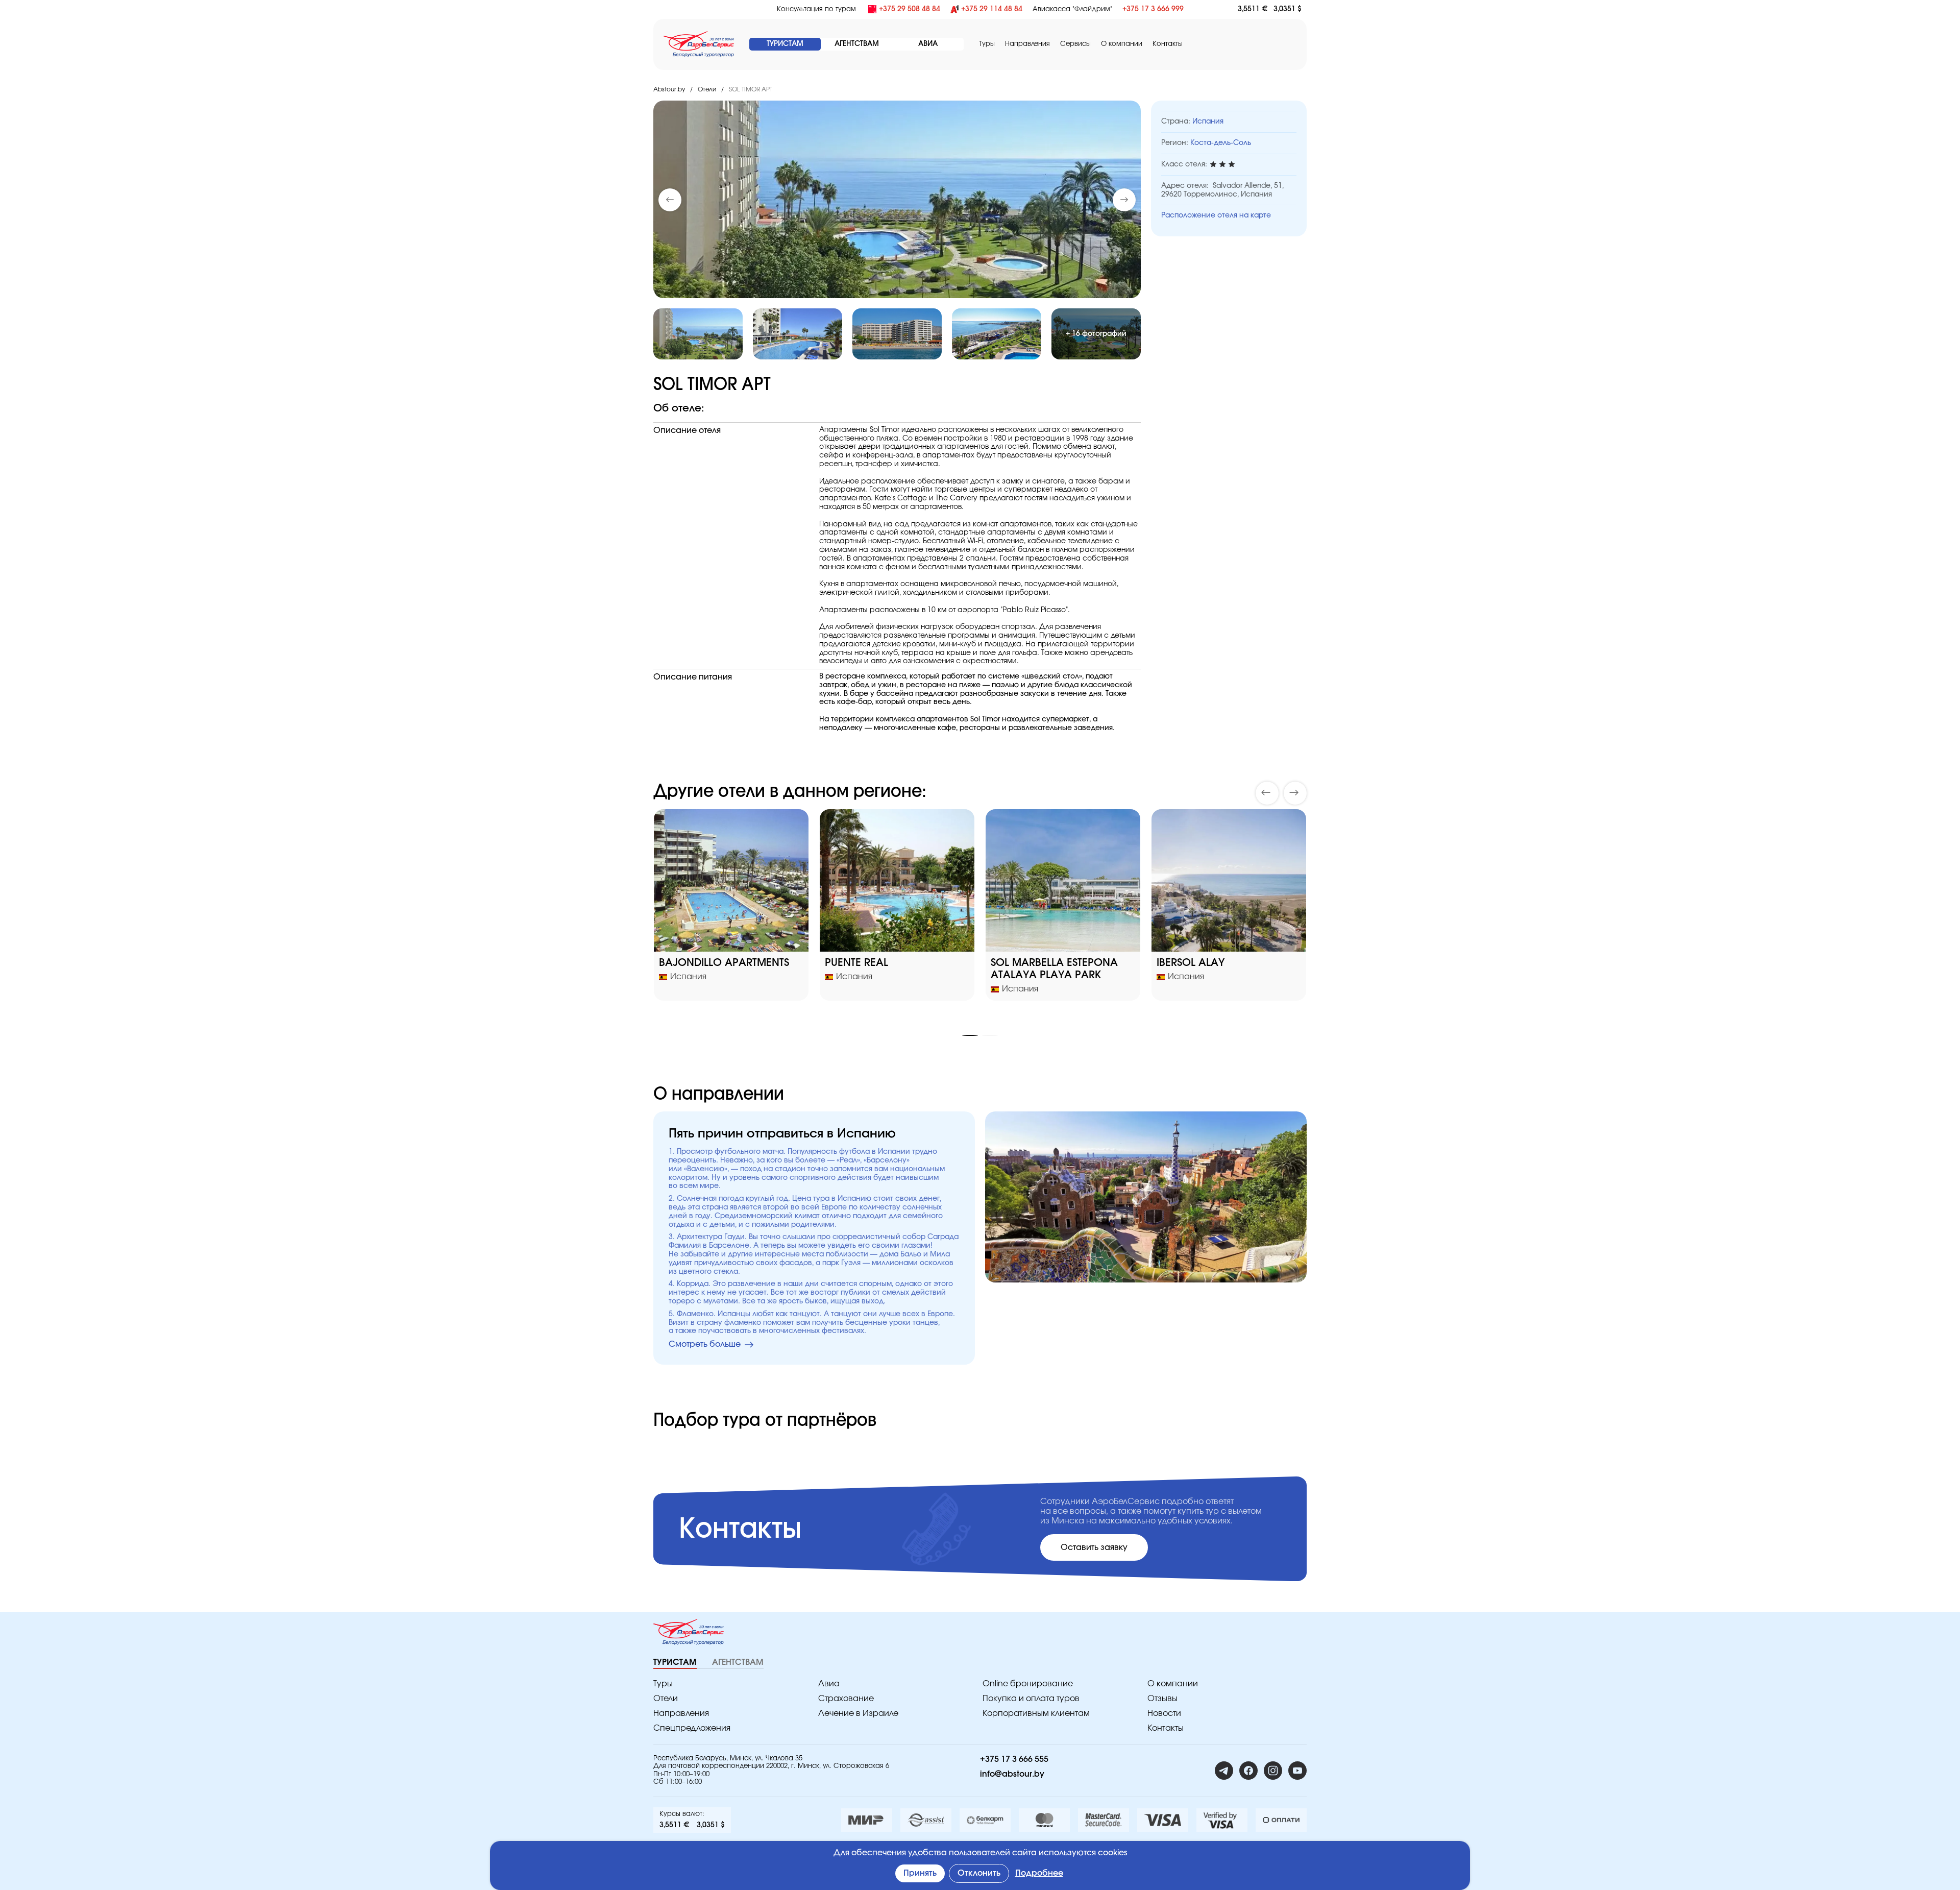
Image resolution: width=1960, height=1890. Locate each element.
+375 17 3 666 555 (1014, 1759)
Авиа (829, 1684)
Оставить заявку (1094, 1547)
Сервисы (1075, 44)
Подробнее (1039, 1873)
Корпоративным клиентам (1036, 1713)
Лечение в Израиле (858, 1713)
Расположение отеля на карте (1216, 215)
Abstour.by (669, 89)
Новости (1164, 1713)
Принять (920, 1873)
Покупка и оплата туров (1031, 1699)
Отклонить (979, 1873)
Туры (987, 44)
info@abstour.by (1012, 1774)
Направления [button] (1027, 44)
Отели (707, 89)
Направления (681, 1713)
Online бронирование (1028, 1684)
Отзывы (1162, 1699)
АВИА (928, 44)
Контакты (1168, 44)
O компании (1122, 44)
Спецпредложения (692, 1728)
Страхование (846, 1699)
